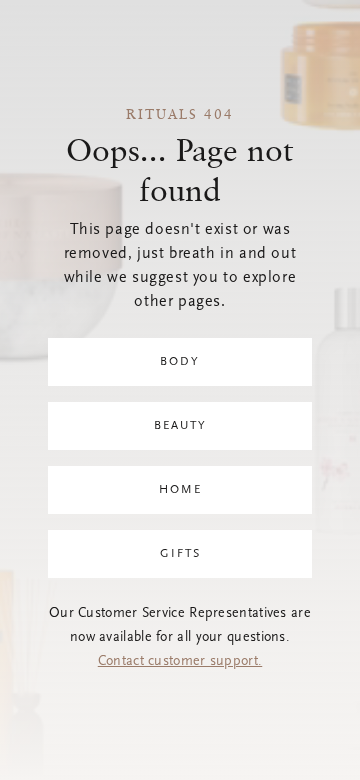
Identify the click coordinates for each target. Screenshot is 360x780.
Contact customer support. (180, 662)
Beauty (180, 426)
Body (180, 362)
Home (180, 490)
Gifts (180, 554)
